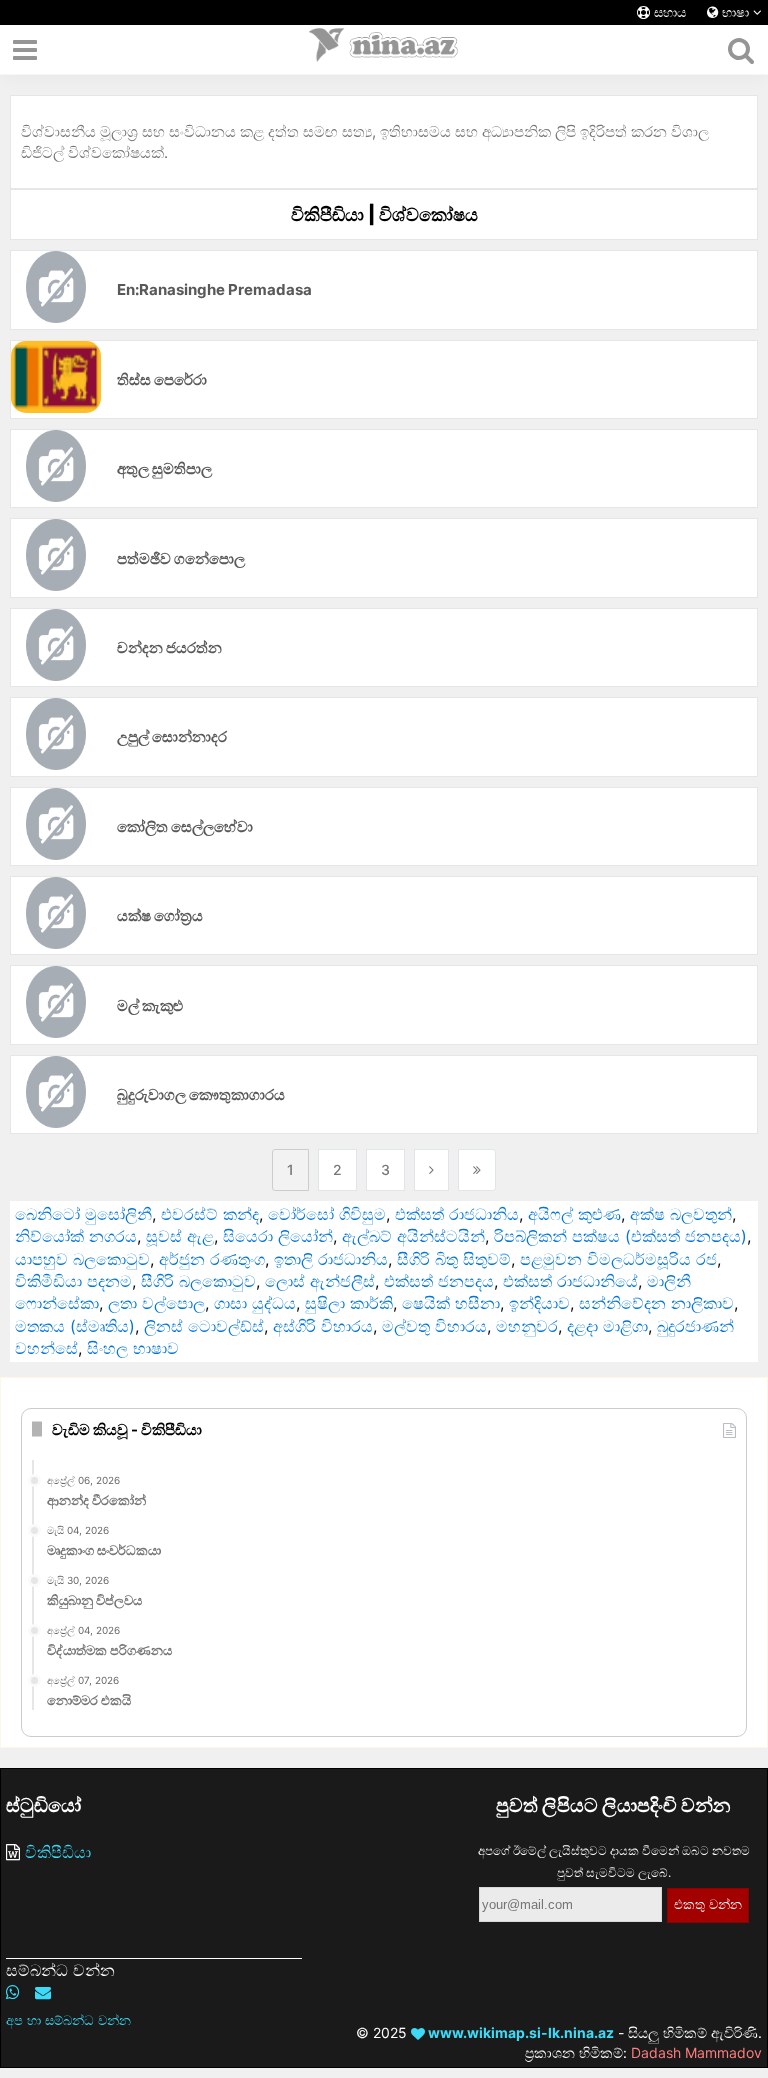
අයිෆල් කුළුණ (574, 1214)
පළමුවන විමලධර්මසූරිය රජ (618, 1259)
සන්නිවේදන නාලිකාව (656, 1303)
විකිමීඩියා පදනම (73, 1281)
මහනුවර (527, 1326)
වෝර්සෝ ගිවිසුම (327, 1214)
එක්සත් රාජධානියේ (570, 1281)
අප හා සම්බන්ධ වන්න (68, 2020)
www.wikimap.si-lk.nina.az (519, 2032)
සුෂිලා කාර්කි (349, 1303)
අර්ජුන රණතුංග (212, 1259)
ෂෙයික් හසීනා (451, 1303)
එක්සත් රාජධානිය (457, 1214)
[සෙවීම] (740, 50)
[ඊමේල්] (43, 1992)
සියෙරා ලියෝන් (278, 1236)
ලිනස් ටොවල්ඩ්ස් (204, 1326)
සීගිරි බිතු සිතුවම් (454, 1259)
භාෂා (735, 12)
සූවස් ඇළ (180, 1236)
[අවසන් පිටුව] (477, 1170)
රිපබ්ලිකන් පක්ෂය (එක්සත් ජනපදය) (620, 1236)
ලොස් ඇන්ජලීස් (320, 1281)
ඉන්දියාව (539, 1303)
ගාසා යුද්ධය (255, 1303)
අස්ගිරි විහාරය (323, 1326)
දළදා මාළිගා (607, 1326)
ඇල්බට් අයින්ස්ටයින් (413, 1236)
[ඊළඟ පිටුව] (431, 1170)
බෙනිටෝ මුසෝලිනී (83, 1214)
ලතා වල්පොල (156, 1303)
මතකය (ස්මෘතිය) (75, 1326)
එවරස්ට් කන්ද (210, 1214)
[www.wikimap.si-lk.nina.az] (384, 50)
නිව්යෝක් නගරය (76, 1236)
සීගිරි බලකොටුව (198, 1281)
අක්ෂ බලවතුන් (681, 1214)
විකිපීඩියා (58, 1852)
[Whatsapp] (13, 1992)
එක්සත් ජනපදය (439, 1281)
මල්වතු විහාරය (434, 1326)
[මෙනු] (25, 50)
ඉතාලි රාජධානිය (331, 1259)
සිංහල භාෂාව (133, 1348)
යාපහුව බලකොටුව (82, 1259)
